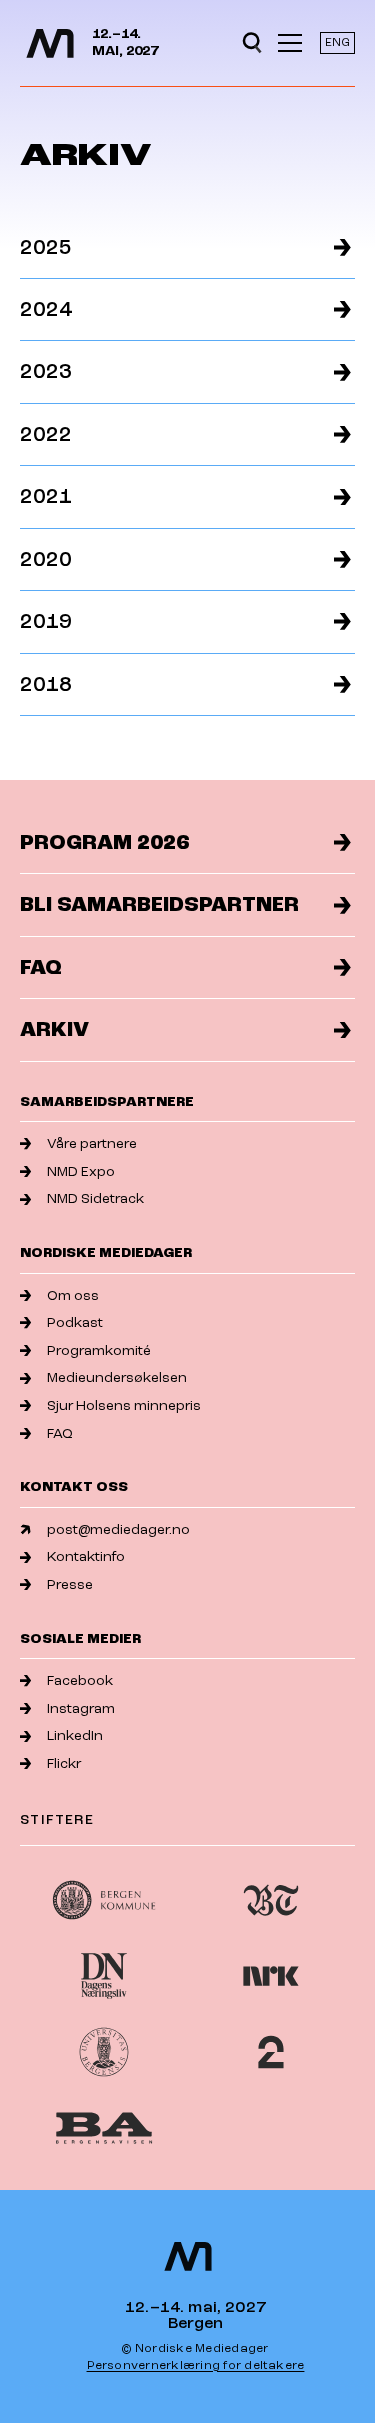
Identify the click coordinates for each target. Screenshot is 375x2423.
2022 (46, 434)
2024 (46, 309)
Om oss (73, 1295)
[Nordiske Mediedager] (50, 43)
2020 (46, 559)
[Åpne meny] (290, 43)
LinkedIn (75, 1735)
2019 (46, 621)
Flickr (64, 1763)
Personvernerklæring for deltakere (196, 2365)
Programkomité (99, 1350)
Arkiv (54, 1029)
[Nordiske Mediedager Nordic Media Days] (188, 2256)
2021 (46, 496)
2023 (46, 371)
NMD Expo (81, 1171)
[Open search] (252, 43)
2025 (46, 247)
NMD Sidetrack (95, 1198)
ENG (337, 42)
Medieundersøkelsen (117, 1377)
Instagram (81, 1708)
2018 (46, 684)
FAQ (41, 967)
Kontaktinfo (86, 1556)
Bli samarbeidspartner (159, 904)
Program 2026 (104, 842)
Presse (70, 1584)
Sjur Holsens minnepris (124, 1405)
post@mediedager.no (118, 1529)
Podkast (75, 1322)
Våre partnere (92, 1143)
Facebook (80, 1680)
